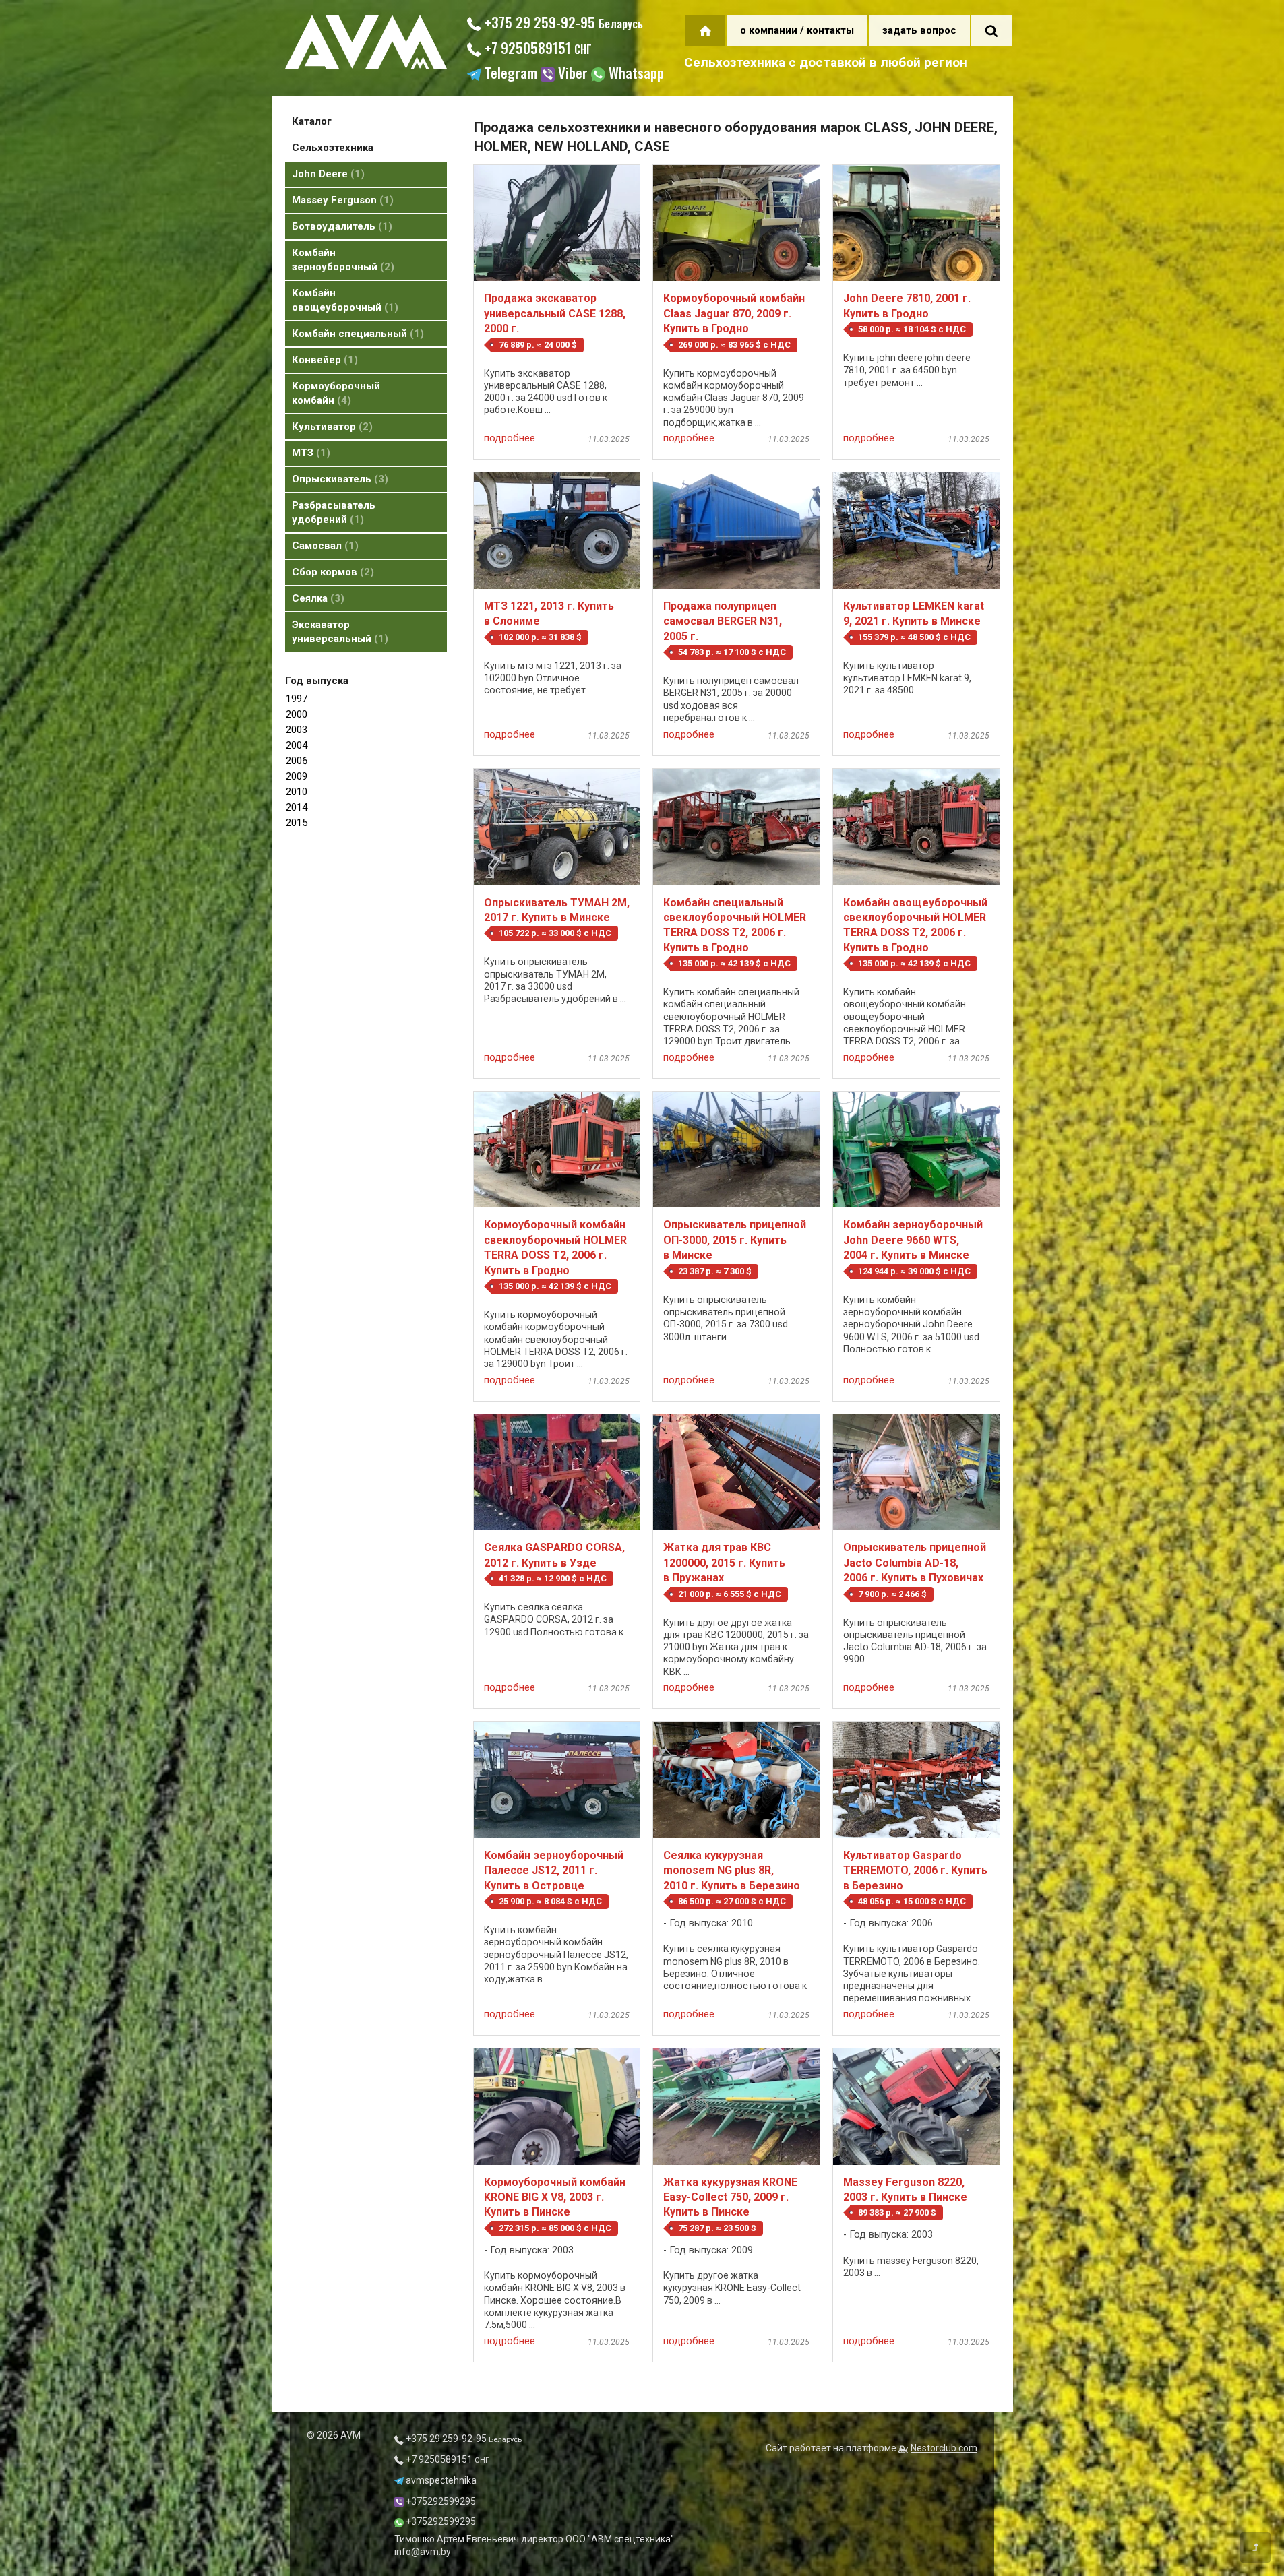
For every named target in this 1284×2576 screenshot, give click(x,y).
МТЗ (309, 453)
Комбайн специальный (356, 334)
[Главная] (366, 65)
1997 (297, 699)
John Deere (326, 174)
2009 (297, 776)
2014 (297, 807)
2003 (297, 730)
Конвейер (323, 360)
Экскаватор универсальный (338, 632)
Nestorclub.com (944, 2448)
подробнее (510, 438)
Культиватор (330, 427)
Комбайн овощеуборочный (343, 300)
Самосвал (323, 546)
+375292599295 (440, 2501)
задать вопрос (919, 30)
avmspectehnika (440, 2480)
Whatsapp (635, 74)
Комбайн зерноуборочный (341, 260)
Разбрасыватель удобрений (334, 512)
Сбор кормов (331, 572)
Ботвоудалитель (340, 226)
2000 (297, 714)
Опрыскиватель (338, 479)
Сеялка (316, 598)
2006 (297, 761)
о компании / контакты (797, 30)
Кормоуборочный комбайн (336, 393)
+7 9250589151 (537, 48)
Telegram (509, 74)
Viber (571, 74)
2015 (297, 823)
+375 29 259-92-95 (562, 22)
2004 (297, 745)
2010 (297, 792)
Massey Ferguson (341, 200)
